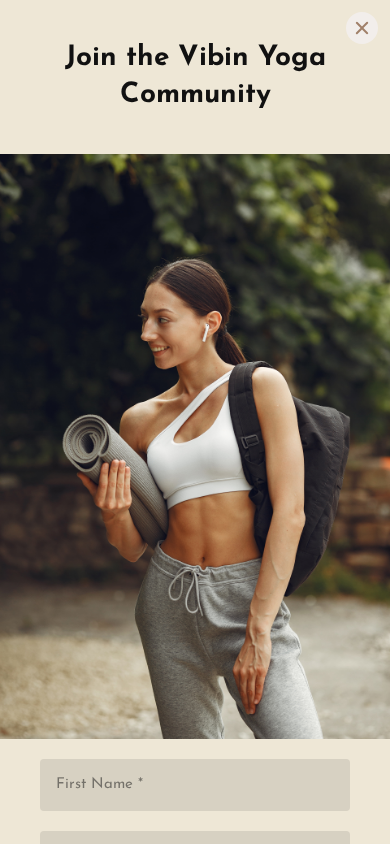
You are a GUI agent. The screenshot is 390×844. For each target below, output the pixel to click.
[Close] (362, 28)
